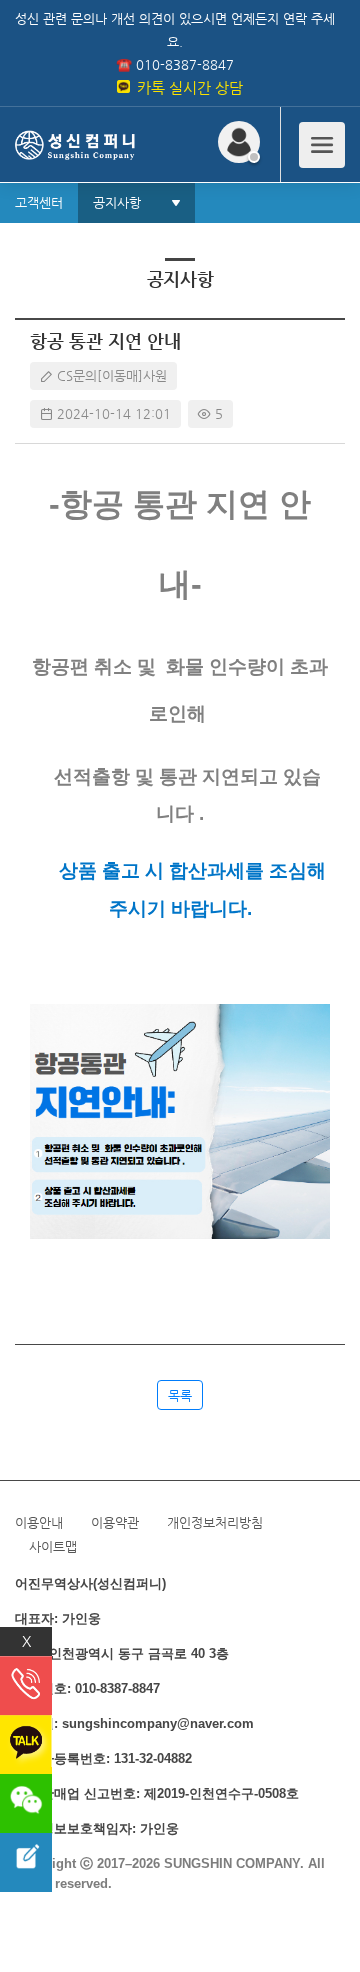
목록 (180, 1395)
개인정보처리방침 (215, 1522)
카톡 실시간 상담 (188, 87)
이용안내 (39, 1522)
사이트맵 (53, 1546)
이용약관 (115, 1522)
